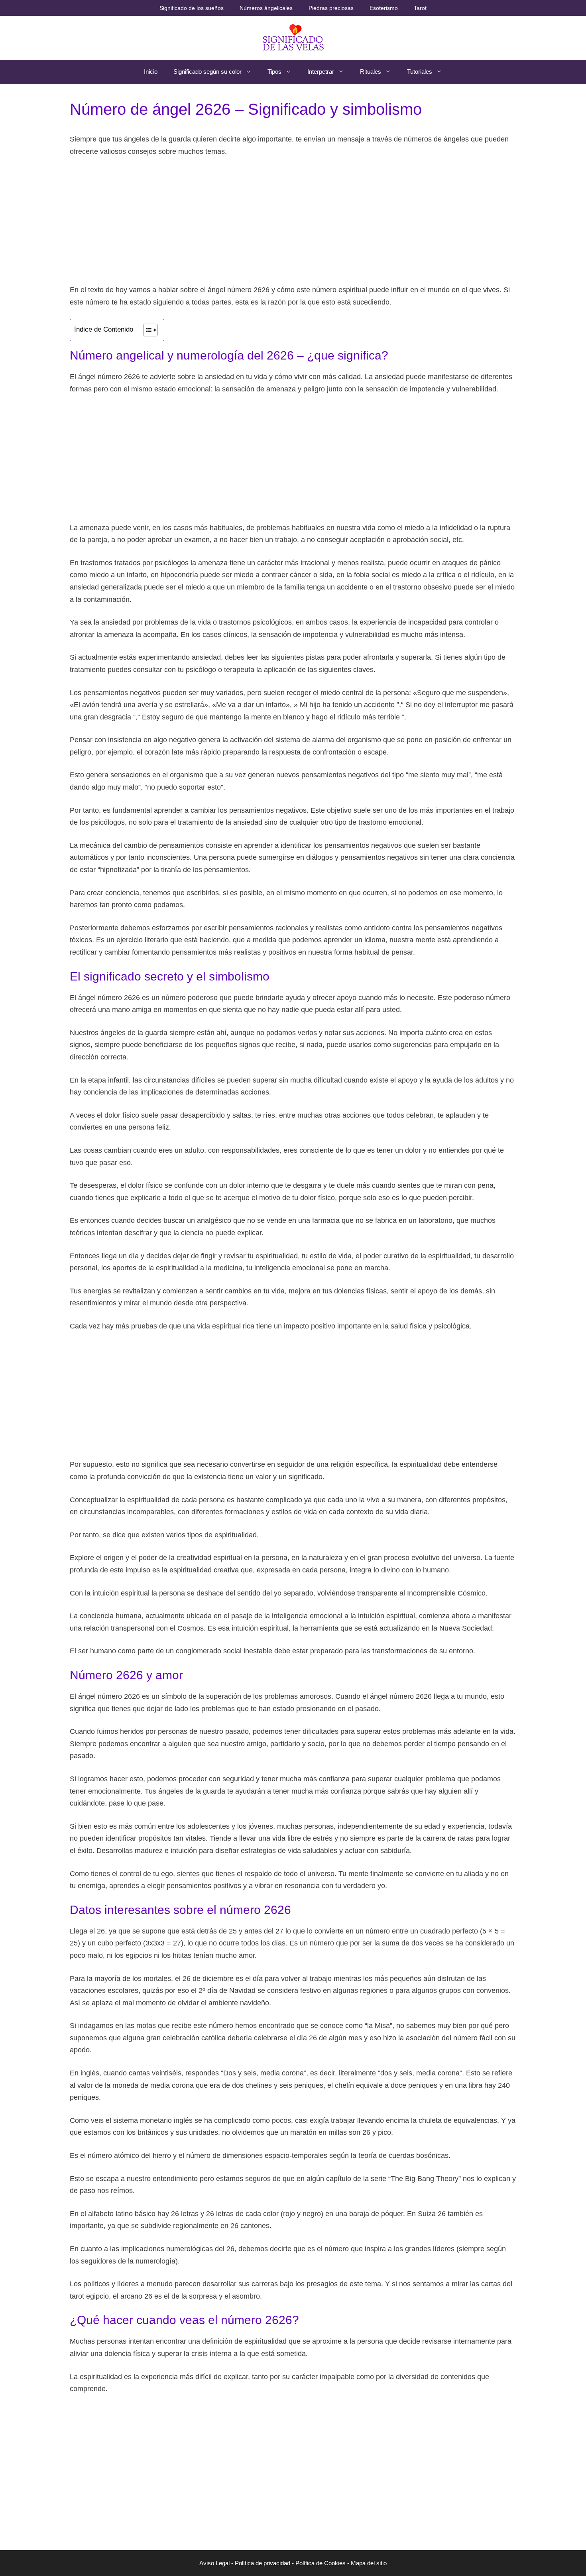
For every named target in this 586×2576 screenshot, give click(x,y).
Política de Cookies (321, 2563)
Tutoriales (420, 72)
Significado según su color (207, 72)
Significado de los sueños (192, 8)
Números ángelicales (266, 8)
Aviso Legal (214, 2563)
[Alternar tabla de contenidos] (146, 330)
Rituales (371, 72)
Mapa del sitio (369, 2563)
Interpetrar (321, 72)
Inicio (151, 72)
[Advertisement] (293, 224)
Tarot (420, 8)
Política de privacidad (263, 2563)
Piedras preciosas (331, 8)
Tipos (274, 72)
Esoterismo (384, 8)
